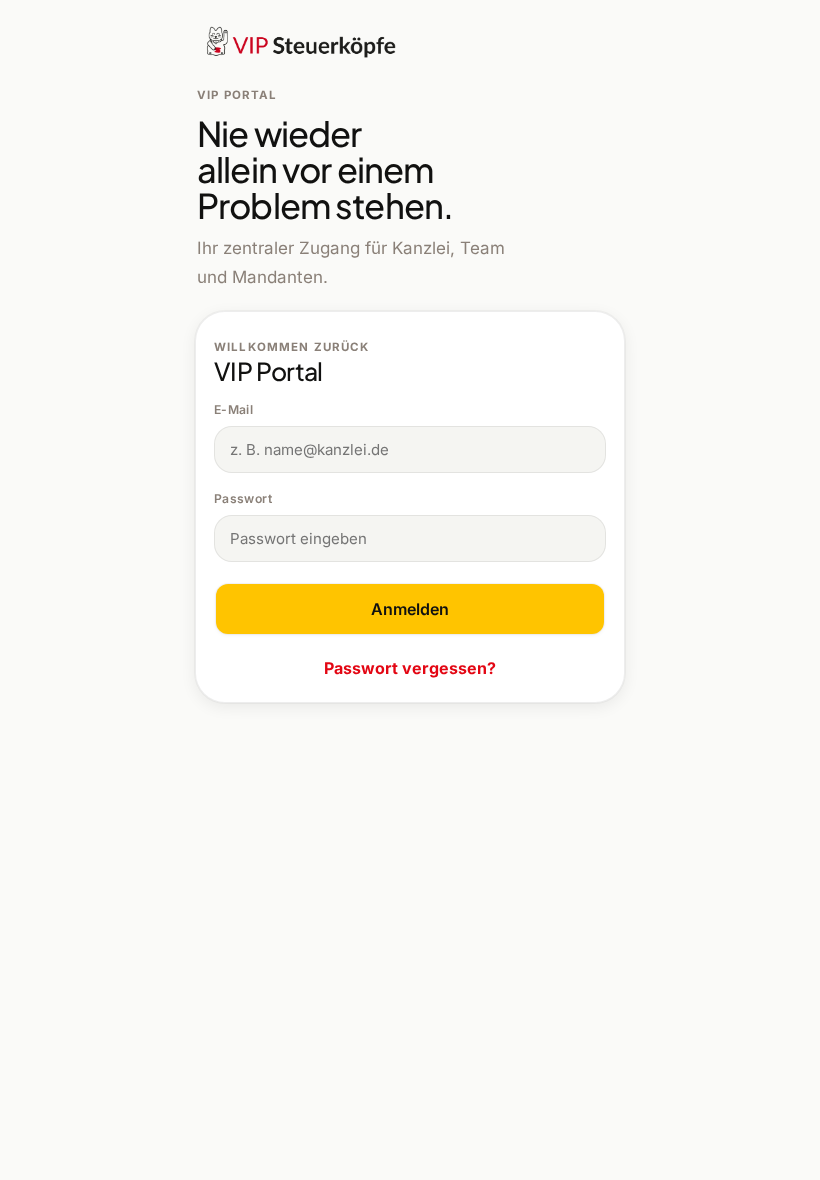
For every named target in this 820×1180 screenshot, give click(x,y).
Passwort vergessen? (410, 668)
